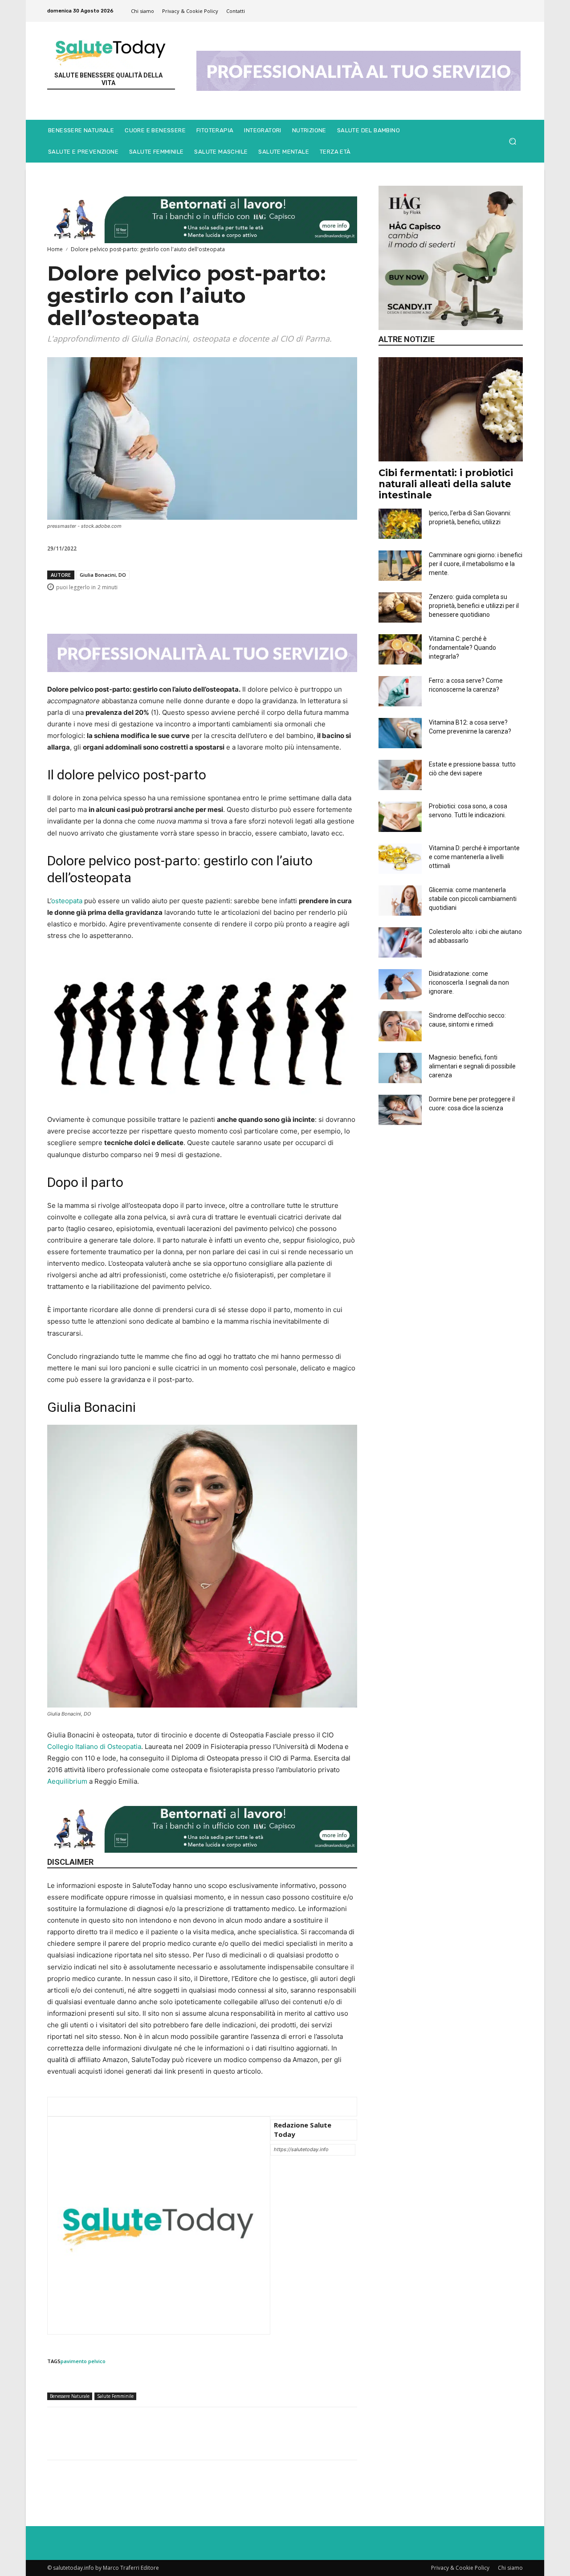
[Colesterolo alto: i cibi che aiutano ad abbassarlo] (400, 942)
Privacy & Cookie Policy (460, 2568)
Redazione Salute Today (303, 2130)
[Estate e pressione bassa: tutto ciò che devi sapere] (400, 775)
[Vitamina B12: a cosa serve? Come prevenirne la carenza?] (400, 733)
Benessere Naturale (70, 2396)
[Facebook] (204, 607)
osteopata (67, 901)
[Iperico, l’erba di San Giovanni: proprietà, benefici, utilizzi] (400, 524)
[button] (512, 141)
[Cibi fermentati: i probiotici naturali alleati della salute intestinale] (451, 409)
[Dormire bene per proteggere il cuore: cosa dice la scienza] (400, 1110)
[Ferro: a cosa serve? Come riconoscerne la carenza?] (400, 691)
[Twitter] (224, 607)
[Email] (286, 607)
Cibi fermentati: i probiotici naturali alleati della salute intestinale (446, 484)
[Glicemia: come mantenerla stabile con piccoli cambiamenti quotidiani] (400, 901)
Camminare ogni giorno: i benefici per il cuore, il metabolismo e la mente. (476, 564)
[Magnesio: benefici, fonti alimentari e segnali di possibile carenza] (400, 1068)
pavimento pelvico (83, 2361)
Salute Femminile (115, 2396)
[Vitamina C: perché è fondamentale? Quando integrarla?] (400, 649)
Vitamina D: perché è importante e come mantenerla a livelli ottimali (474, 857)
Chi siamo (510, 2568)
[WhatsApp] (245, 607)
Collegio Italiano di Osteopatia (94, 1747)
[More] (348, 607)
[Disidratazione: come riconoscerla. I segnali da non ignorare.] (400, 984)
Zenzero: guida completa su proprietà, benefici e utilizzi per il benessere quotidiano (474, 606)
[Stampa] (306, 607)
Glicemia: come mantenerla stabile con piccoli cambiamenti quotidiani (473, 899)
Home (55, 249)
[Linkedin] (265, 607)
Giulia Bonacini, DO (103, 575)
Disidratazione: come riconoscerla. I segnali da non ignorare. (469, 982)
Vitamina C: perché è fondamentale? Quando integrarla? (462, 648)
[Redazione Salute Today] (159, 2225)
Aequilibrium (67, 1781)
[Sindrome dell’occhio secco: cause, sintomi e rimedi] (400, 1026)
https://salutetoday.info (301, 2149)
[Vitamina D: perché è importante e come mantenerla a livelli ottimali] (400, 859)
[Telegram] (327, 607)
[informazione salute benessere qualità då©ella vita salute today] (111, 50)
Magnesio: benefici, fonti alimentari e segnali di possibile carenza (472, 1066)
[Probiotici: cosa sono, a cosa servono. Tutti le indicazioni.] (400, 817)
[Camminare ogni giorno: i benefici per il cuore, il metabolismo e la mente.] (400, 566)
